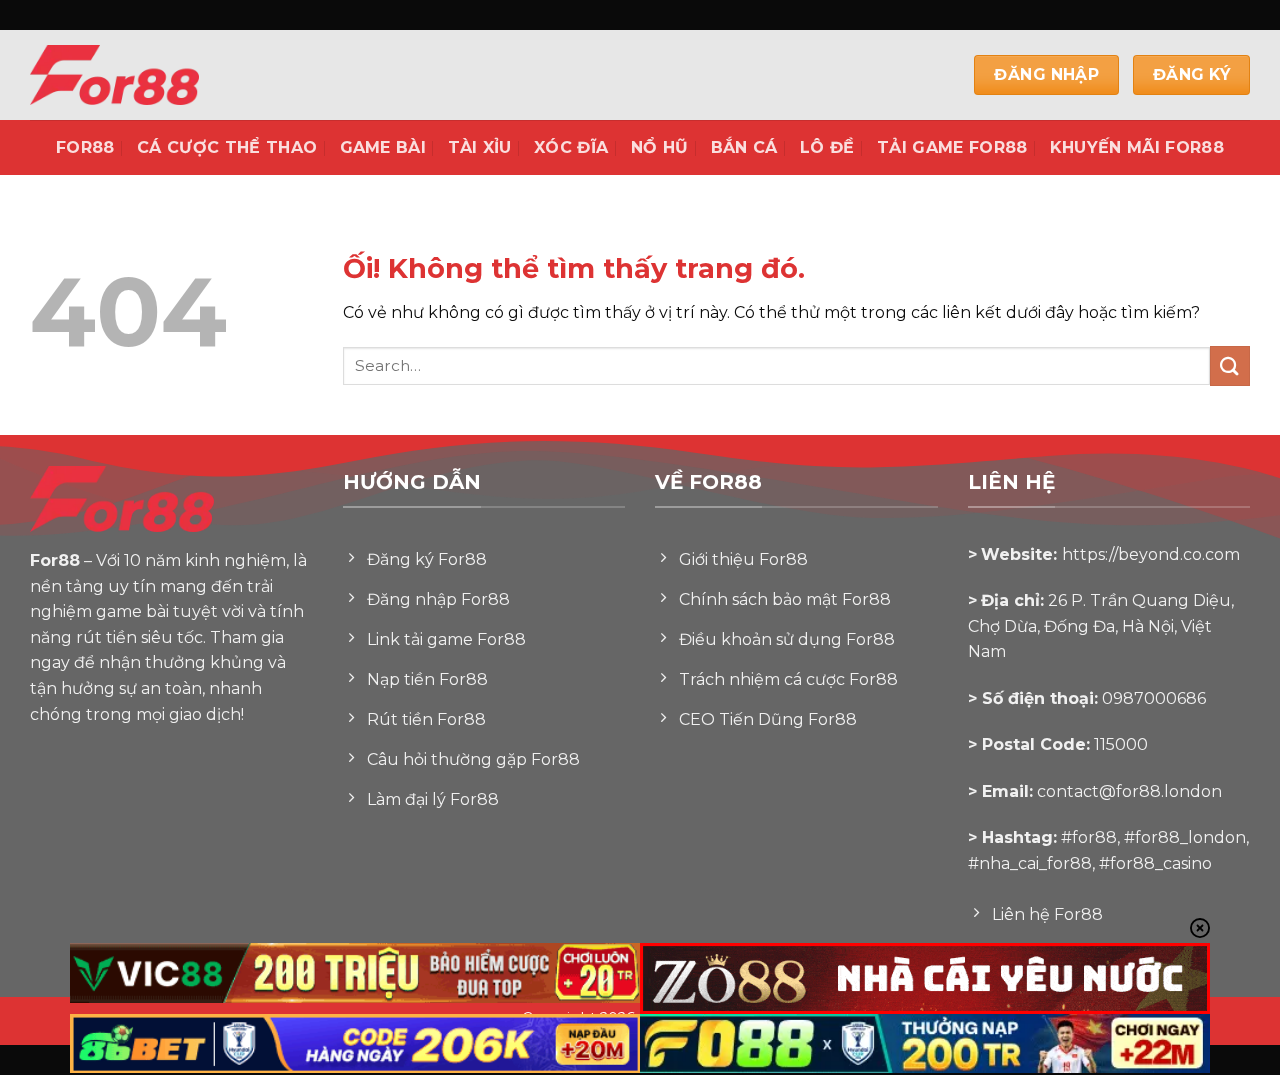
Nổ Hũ (660, 147)
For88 (85, 147)
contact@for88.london (1129, 791)
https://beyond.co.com (1151, 554)
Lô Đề (827, 147)
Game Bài (383, 147)
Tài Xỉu (479, 147)
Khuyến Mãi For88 (1137, 147)
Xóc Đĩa (571, 147)
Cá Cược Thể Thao (227, 147)
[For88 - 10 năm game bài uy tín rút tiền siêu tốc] (160, 75)
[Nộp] (1230, 365)
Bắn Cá (744, 147)
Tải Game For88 (952, 147)
